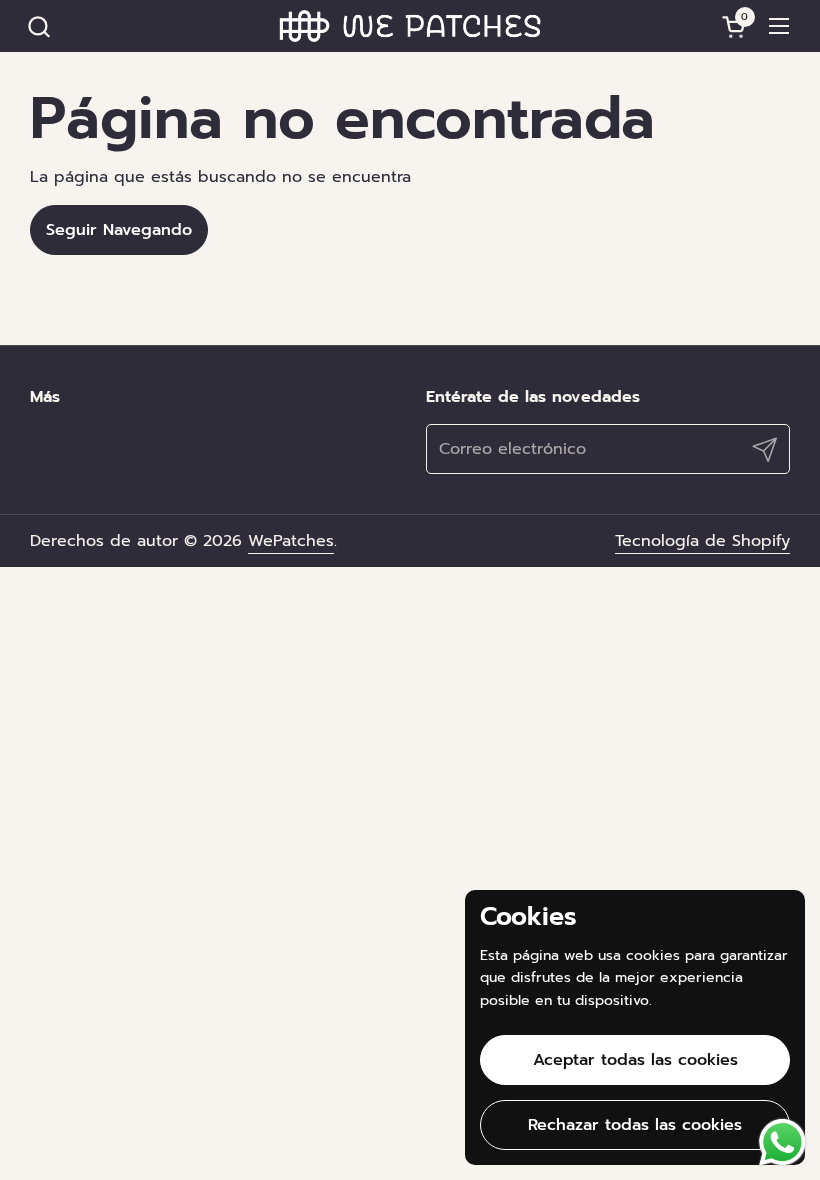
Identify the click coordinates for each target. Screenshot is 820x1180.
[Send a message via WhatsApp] (782, 1142)
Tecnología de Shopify (702, 541)
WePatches (291, 541)
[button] (38, 26)
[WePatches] (410, 26)
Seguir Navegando (119, 230)
